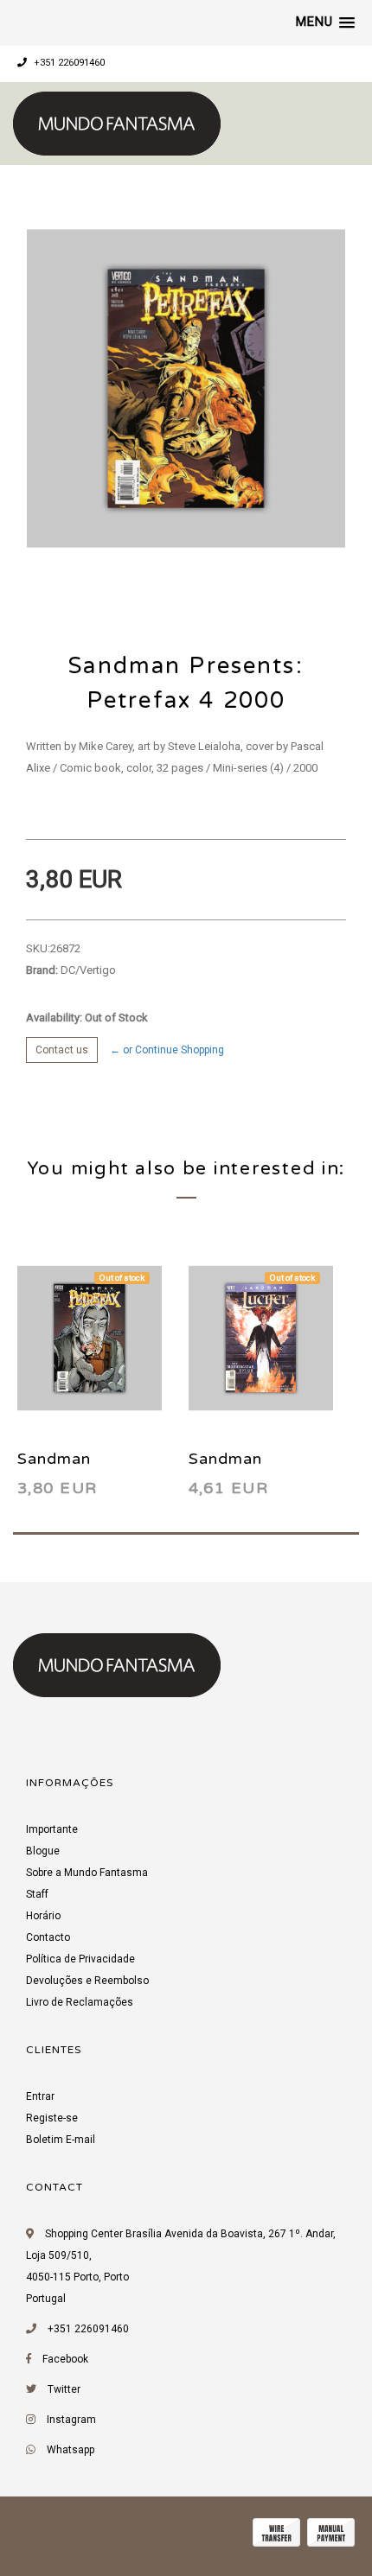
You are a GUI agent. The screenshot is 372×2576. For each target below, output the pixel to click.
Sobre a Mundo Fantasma (87, 1873)
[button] (325, 22)
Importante (52, 1829)
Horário (43, 1916)
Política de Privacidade (80, 1959)
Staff (37, 1894)
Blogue (43, 1851)
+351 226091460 (68, 63)
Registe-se (52, 2118)
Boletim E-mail (61, 2140)
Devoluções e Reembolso (87, 1981)
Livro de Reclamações (80, 2002)
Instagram (71, 2420)
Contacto (48, 1937)
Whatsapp (71, 2450)
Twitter (64, 2389)
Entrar (40, 2096)
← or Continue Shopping (167, 1050)
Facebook (65, 2359)
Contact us (62, 1050)
